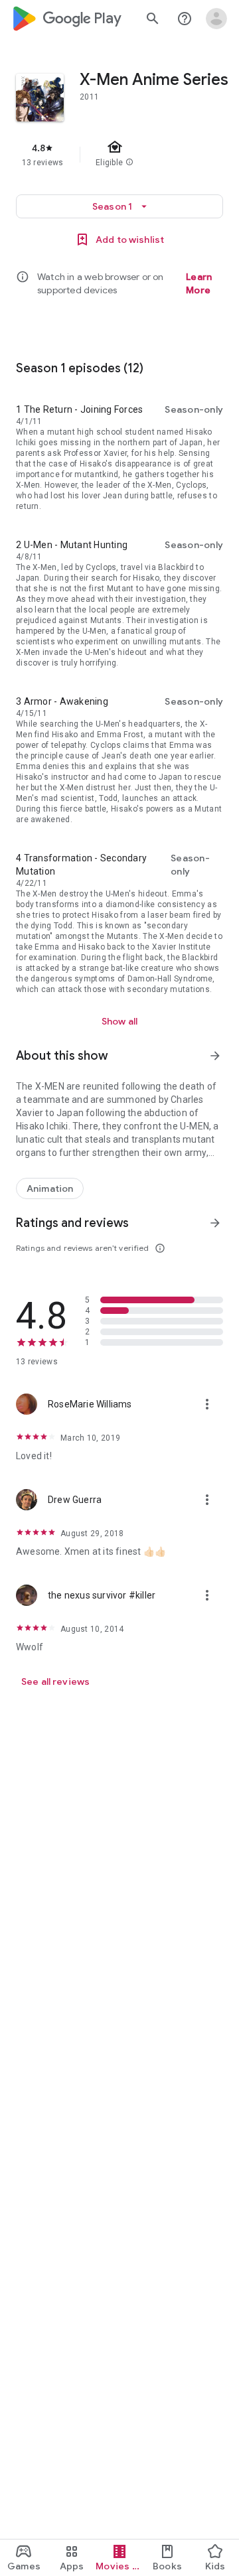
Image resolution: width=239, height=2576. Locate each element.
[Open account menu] (216, 19)
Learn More (199, 283)
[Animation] (50, 1188)
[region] (119, 155)
